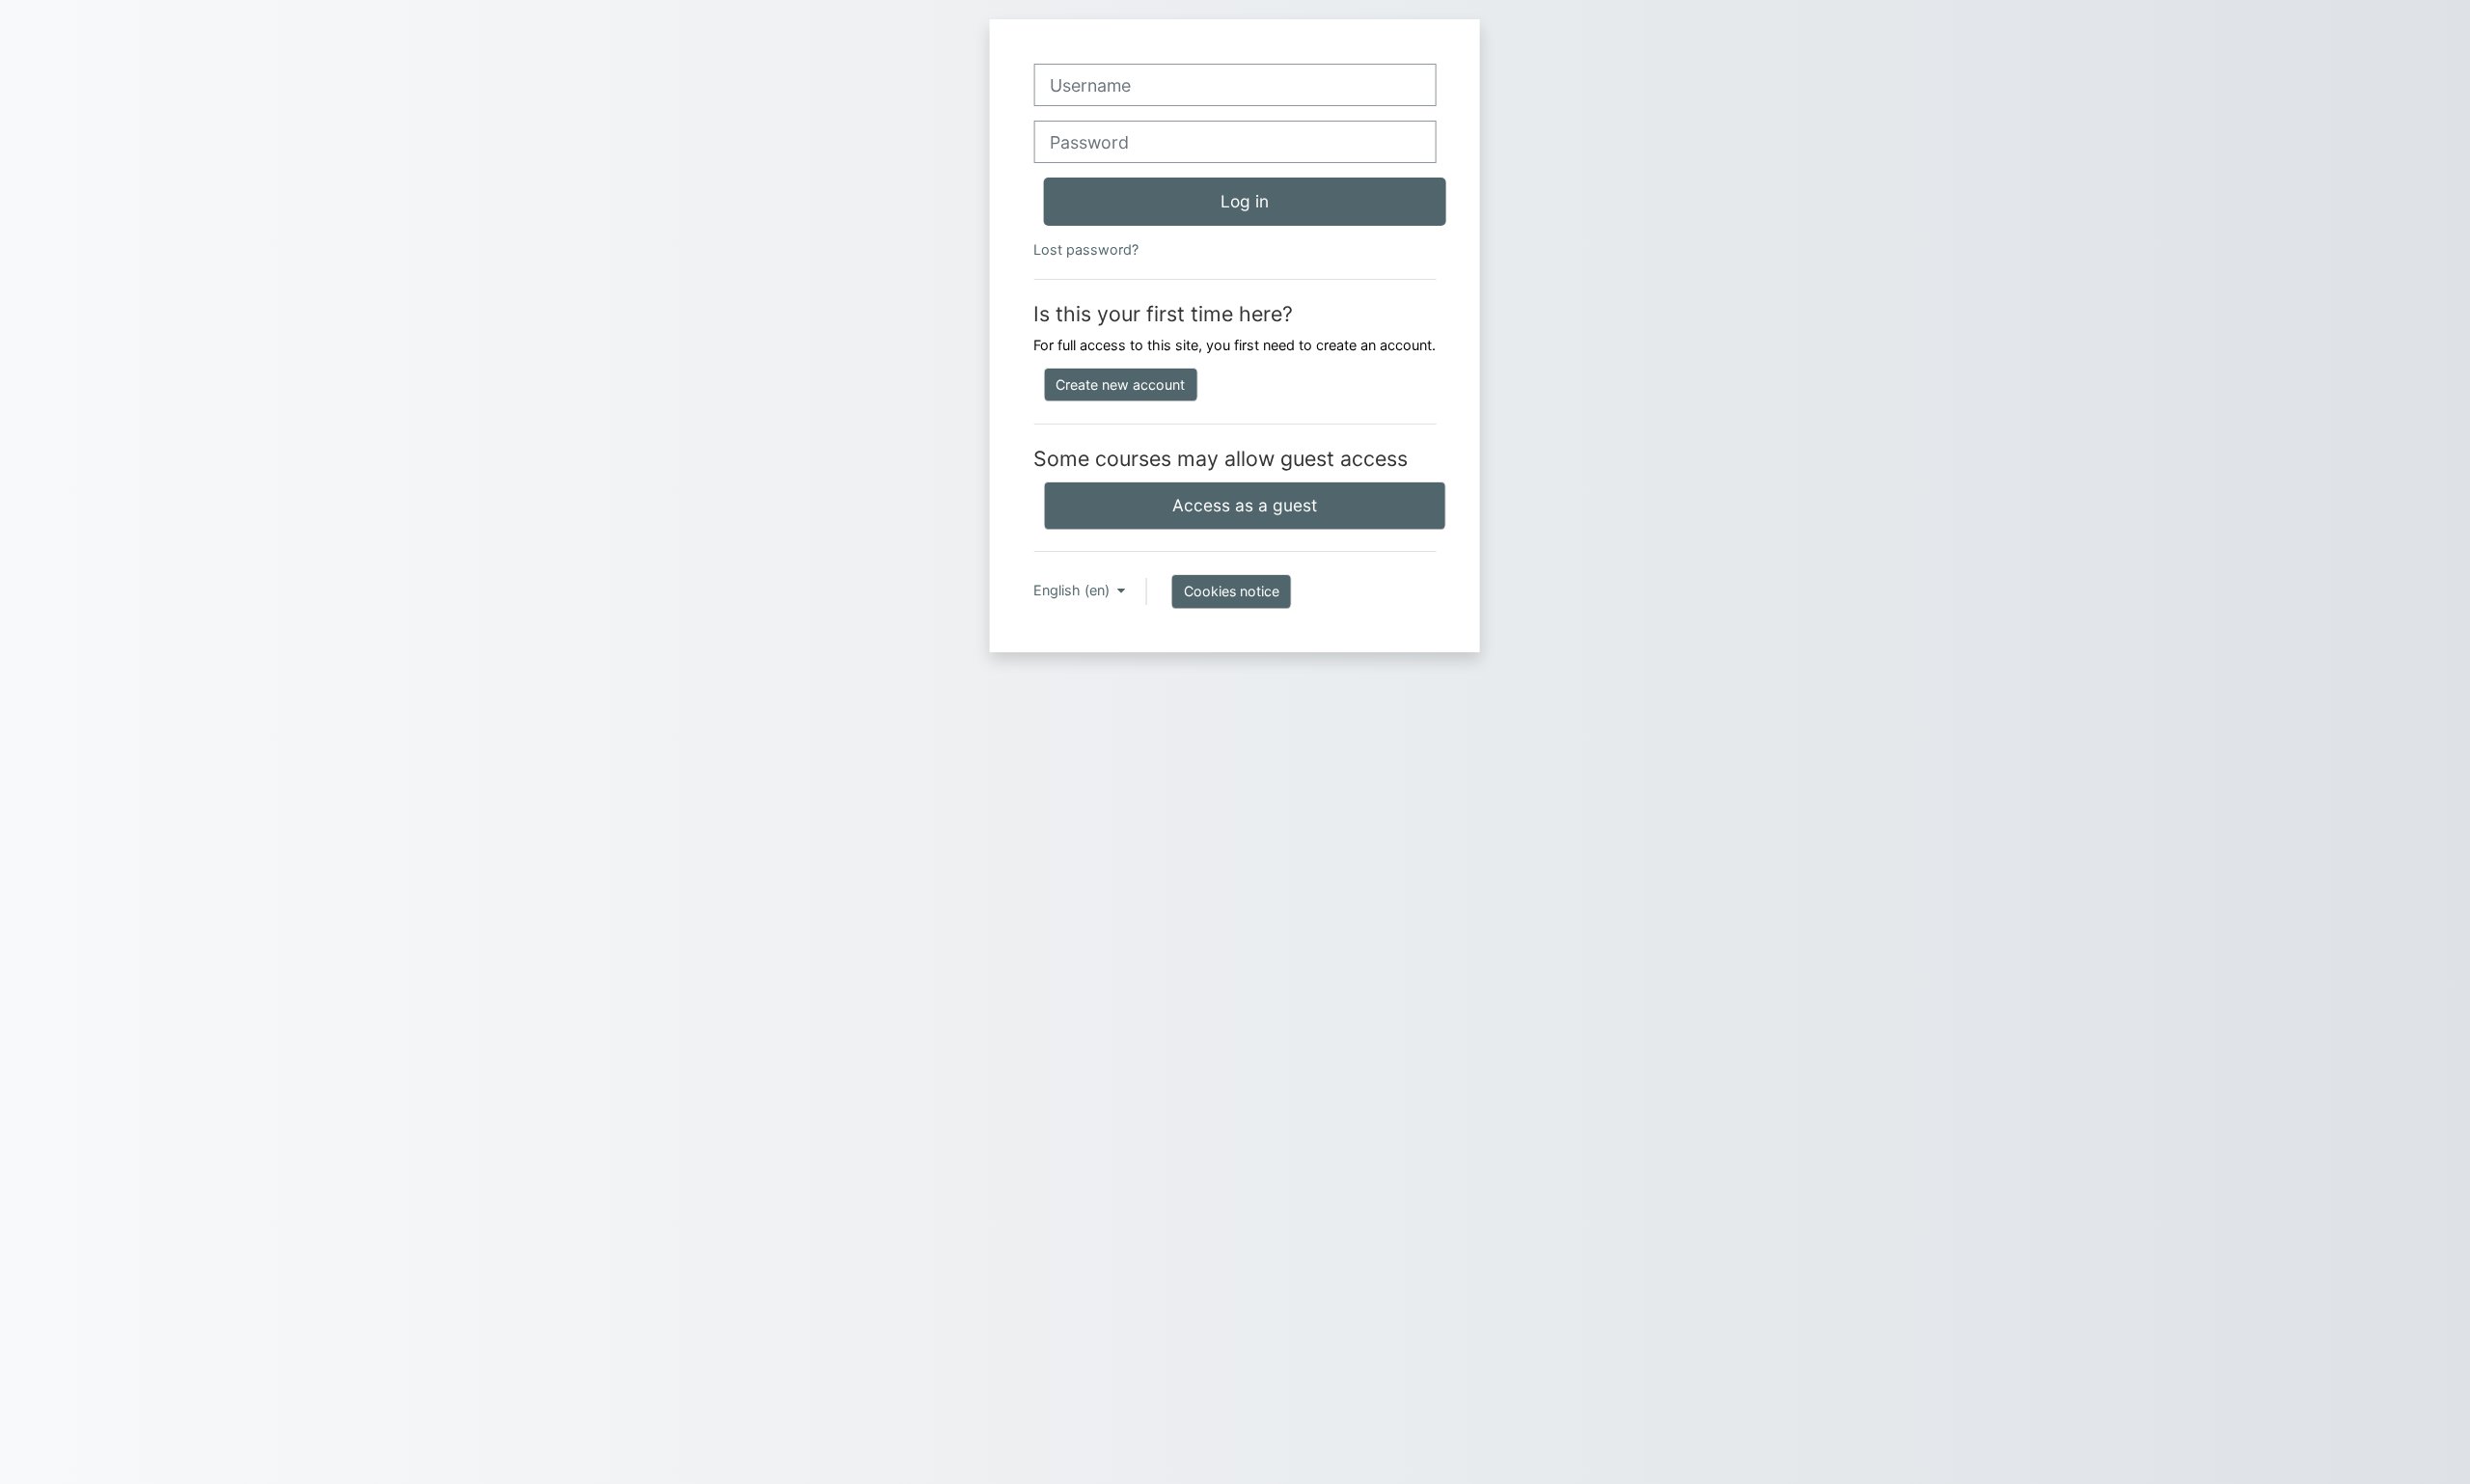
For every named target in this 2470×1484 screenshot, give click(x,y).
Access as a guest (1245, 505)
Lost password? (1086, 249)
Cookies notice (1232, 591)
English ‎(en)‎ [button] (1073, 590)
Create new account (1120, 385)
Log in (1245, 201)
